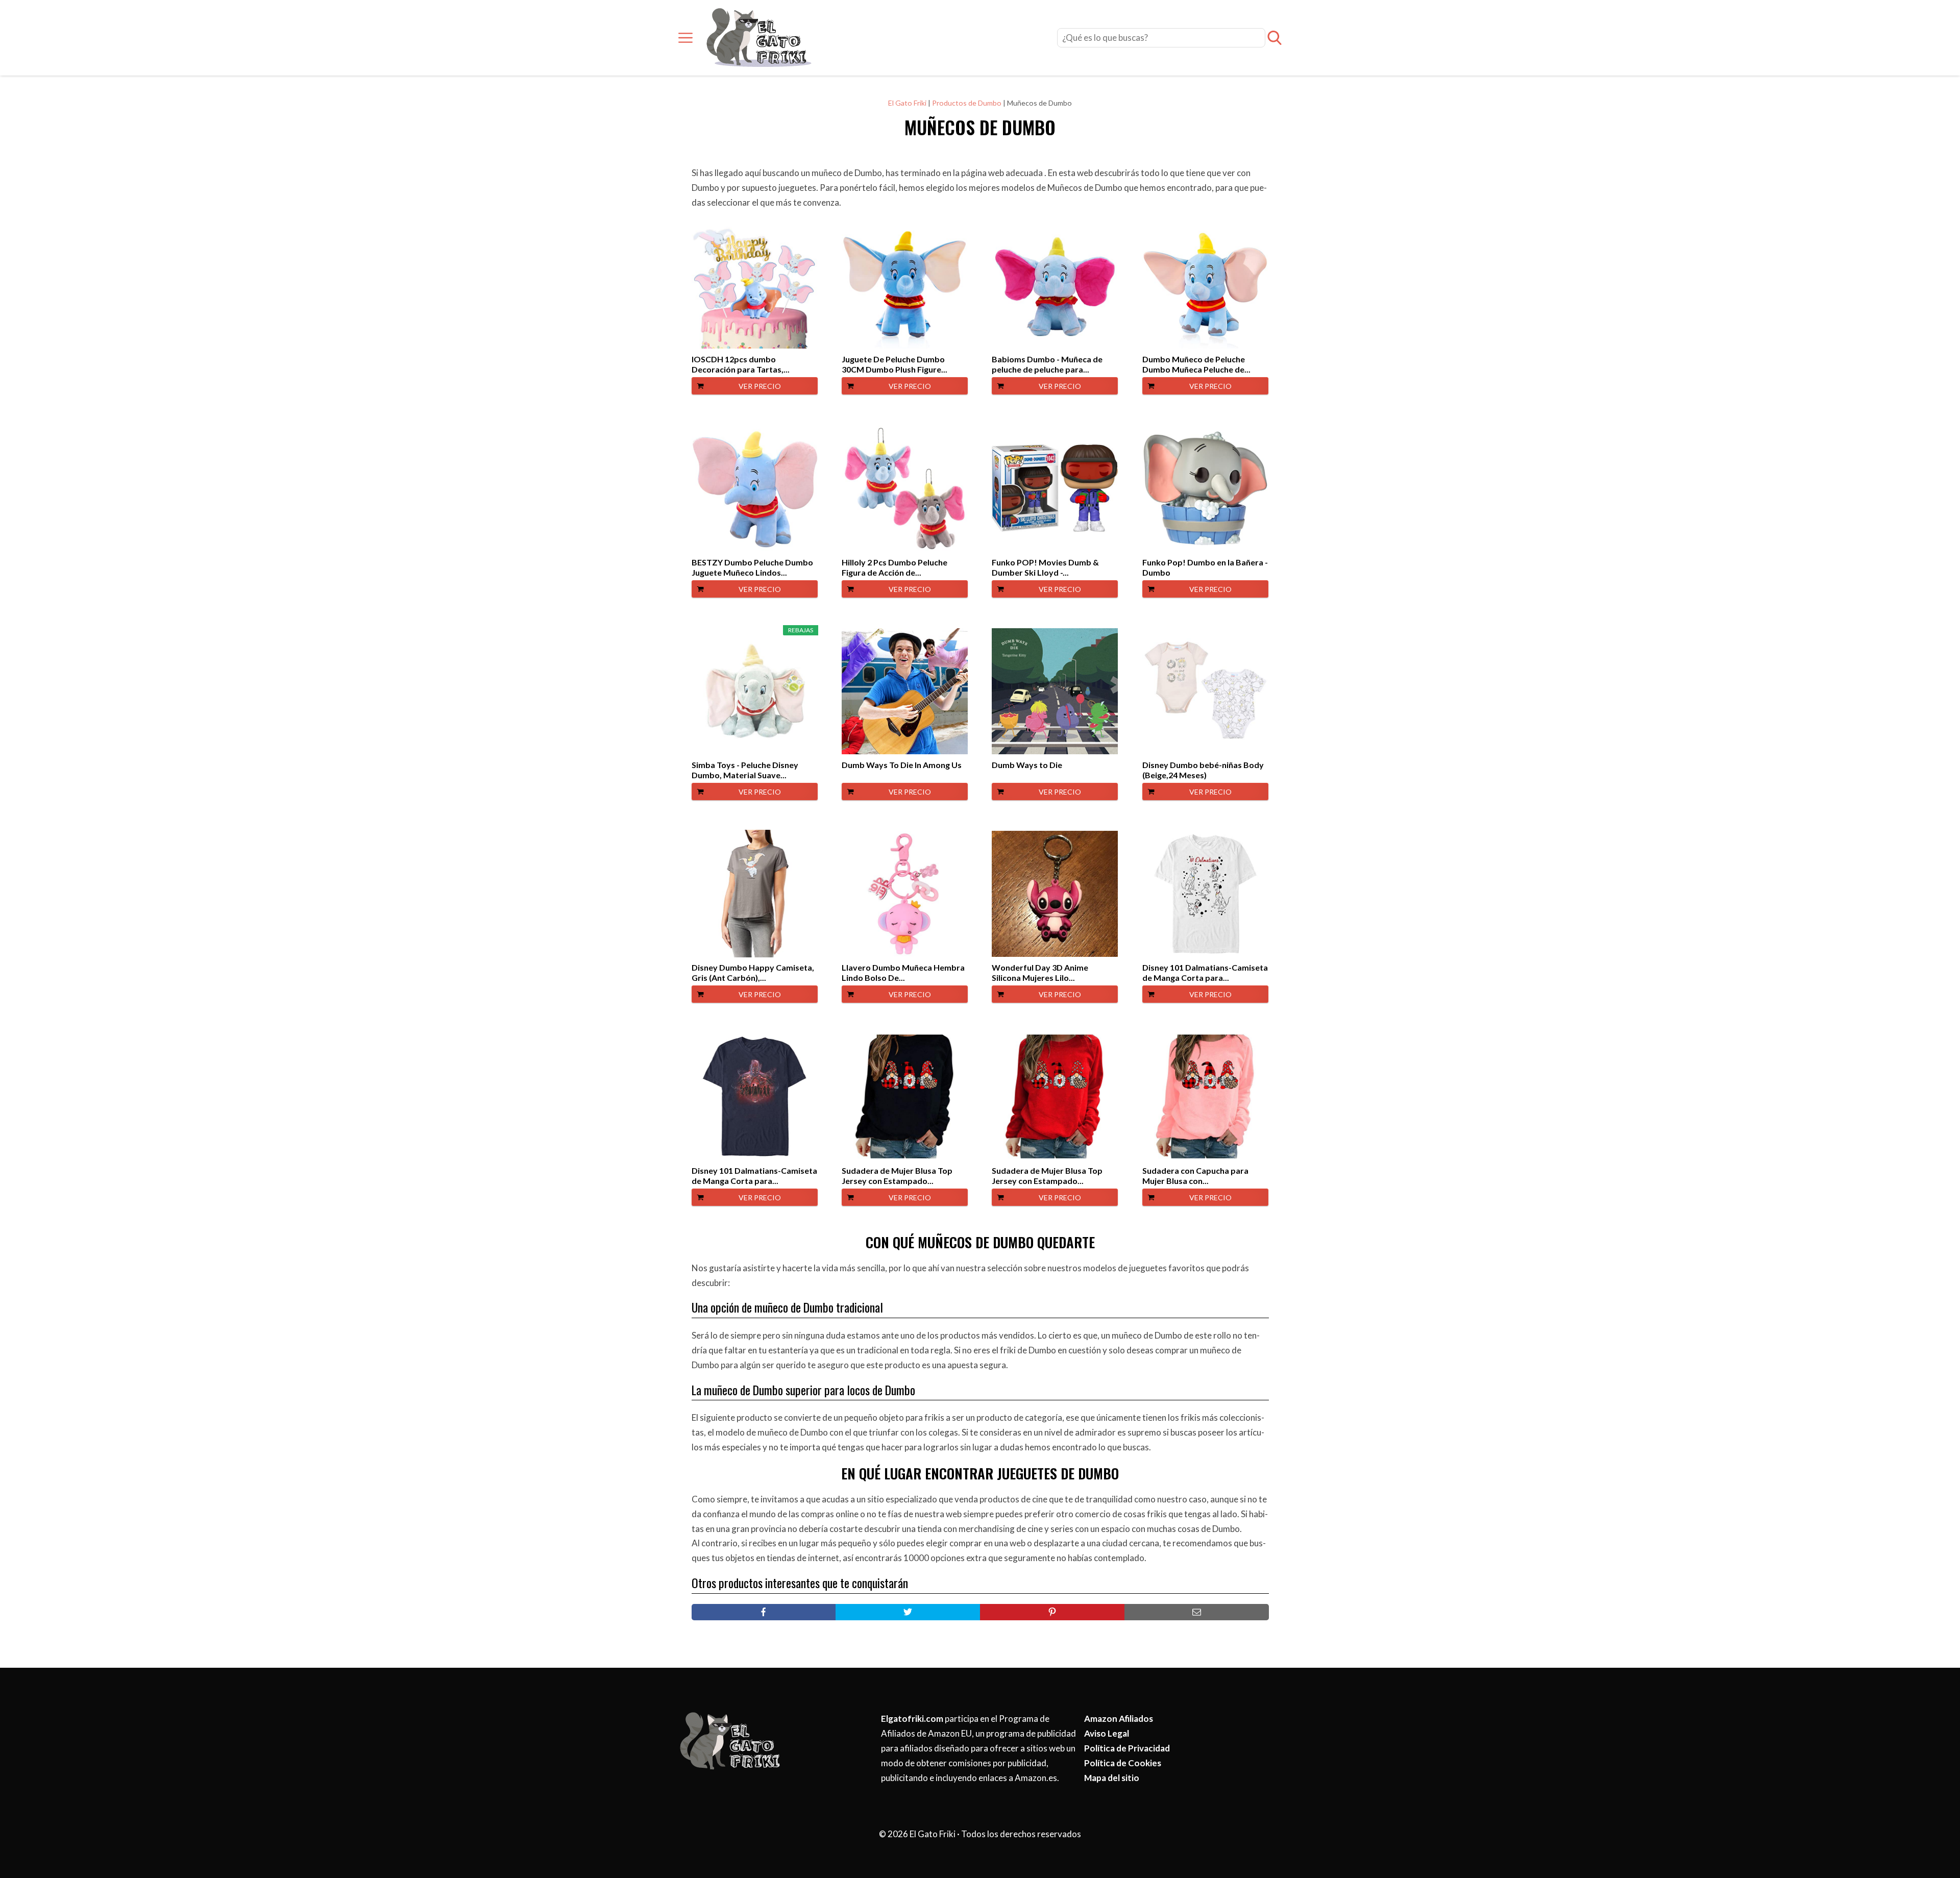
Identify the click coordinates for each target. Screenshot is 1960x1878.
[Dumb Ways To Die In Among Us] (905, 691)
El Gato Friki (907, 103)
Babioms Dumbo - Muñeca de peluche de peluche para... (1047, 364)
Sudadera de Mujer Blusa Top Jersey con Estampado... (897, 1176)
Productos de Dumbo (967, 103)
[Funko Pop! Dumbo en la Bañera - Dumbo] (1205, 488)
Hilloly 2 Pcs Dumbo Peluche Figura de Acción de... (895, 567)
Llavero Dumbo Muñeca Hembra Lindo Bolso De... (903, 972)
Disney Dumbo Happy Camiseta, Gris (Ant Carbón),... (753, 972)
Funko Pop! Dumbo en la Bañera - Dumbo (1205, 567)
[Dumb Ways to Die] (1055, 691)
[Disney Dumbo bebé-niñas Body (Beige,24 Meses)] (1205, 691)
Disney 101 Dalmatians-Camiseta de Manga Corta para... (1205, 972)
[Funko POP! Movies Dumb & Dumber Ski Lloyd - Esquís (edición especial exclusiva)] (1055, 488)
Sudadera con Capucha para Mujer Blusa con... (1195, 1176)
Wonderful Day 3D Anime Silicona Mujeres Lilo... (1040, 972)
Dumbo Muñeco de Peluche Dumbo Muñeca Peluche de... (1196, 364)
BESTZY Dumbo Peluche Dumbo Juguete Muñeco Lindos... (752, 567)
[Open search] (1275, 38)
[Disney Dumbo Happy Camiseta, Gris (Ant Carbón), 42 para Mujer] (755, 894)
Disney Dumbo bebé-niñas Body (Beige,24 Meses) (1203, 770)
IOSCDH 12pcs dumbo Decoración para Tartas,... (741, 364)
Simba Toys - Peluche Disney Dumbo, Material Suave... (745, 770)
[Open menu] (685, 38)
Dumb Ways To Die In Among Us (902, 765)
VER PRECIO (760, 386)
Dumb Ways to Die (1027, 765)
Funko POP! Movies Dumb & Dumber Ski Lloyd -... (1045, 567)
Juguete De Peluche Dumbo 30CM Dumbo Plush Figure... (895, 364)
